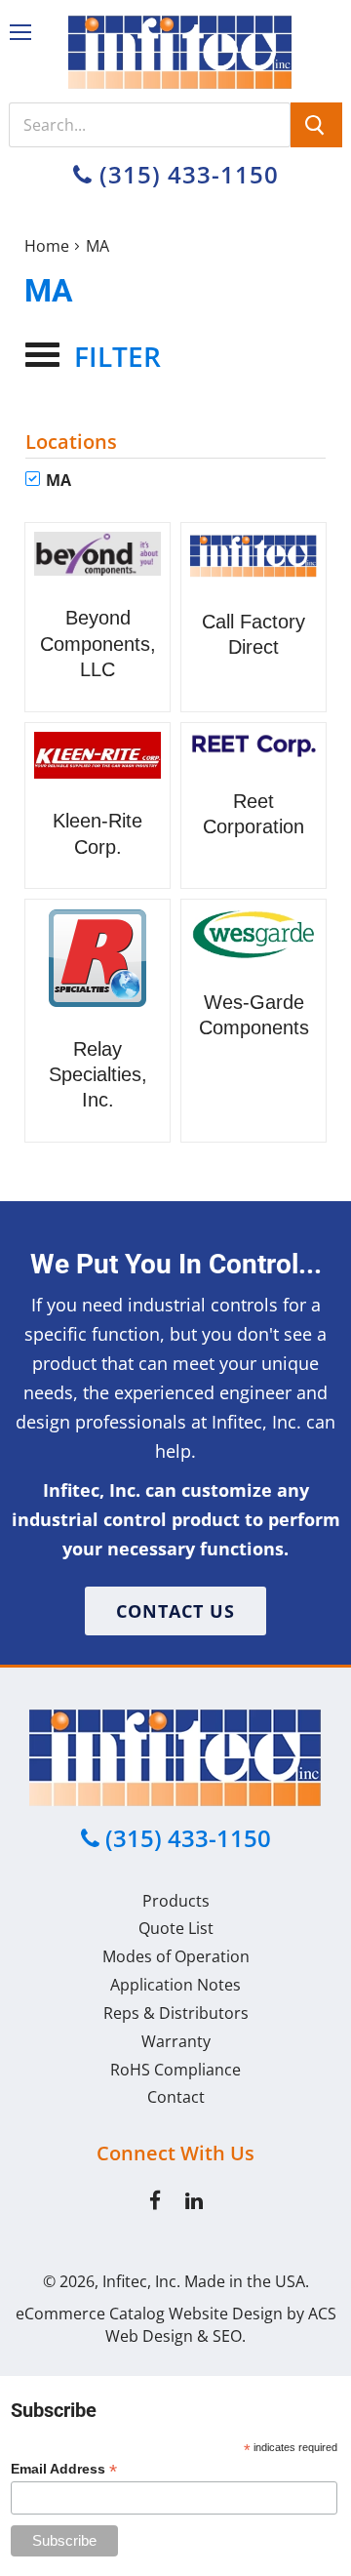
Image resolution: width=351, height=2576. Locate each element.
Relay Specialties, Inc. (98, 1075)
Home (47, 246)
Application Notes (175, 1985)
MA (57, 480)
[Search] (316, 125)
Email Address (64, 2469)
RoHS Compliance (175, 2070)
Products (176, 1901)
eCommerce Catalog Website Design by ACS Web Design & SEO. (176, 2325)
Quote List (176, 1928)
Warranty (176, 2041)
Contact (176, 2097)
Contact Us (175, 1611)
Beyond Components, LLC (98, 644)
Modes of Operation (176, 1956)
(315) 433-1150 (186, 174)
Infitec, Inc (139, 2281)
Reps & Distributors (176, 2013)
